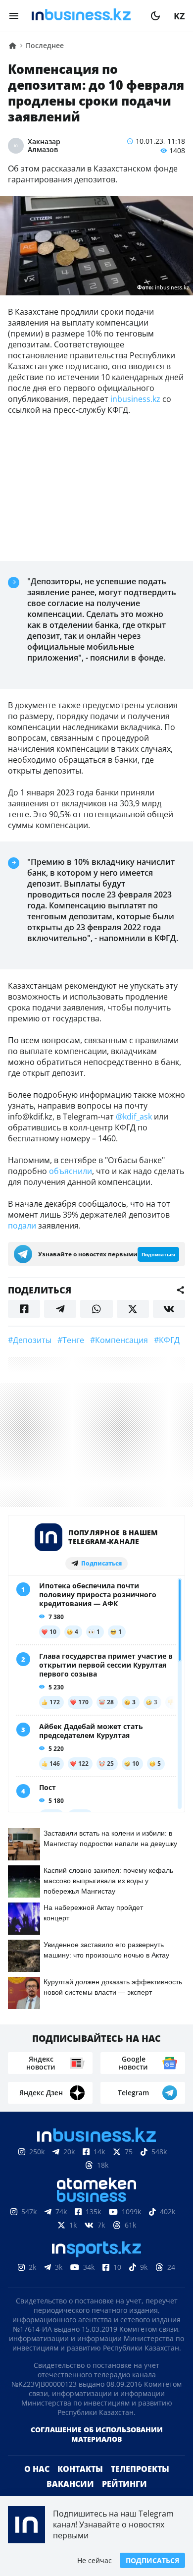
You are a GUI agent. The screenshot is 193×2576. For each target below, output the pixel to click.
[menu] (14, 16)
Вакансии (70, 2484)
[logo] (85, 16)
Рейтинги (124, 2484)
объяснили (71, 1171)
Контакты (80, 2469)
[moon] (155, 16)
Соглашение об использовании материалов (97, 2434)
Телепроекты (140, 2469)
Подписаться (152, 2560)
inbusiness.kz (135, 399)
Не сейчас (95, 2560)
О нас (37, 2469)
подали (22, 1226)
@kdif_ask (134, 1117)
